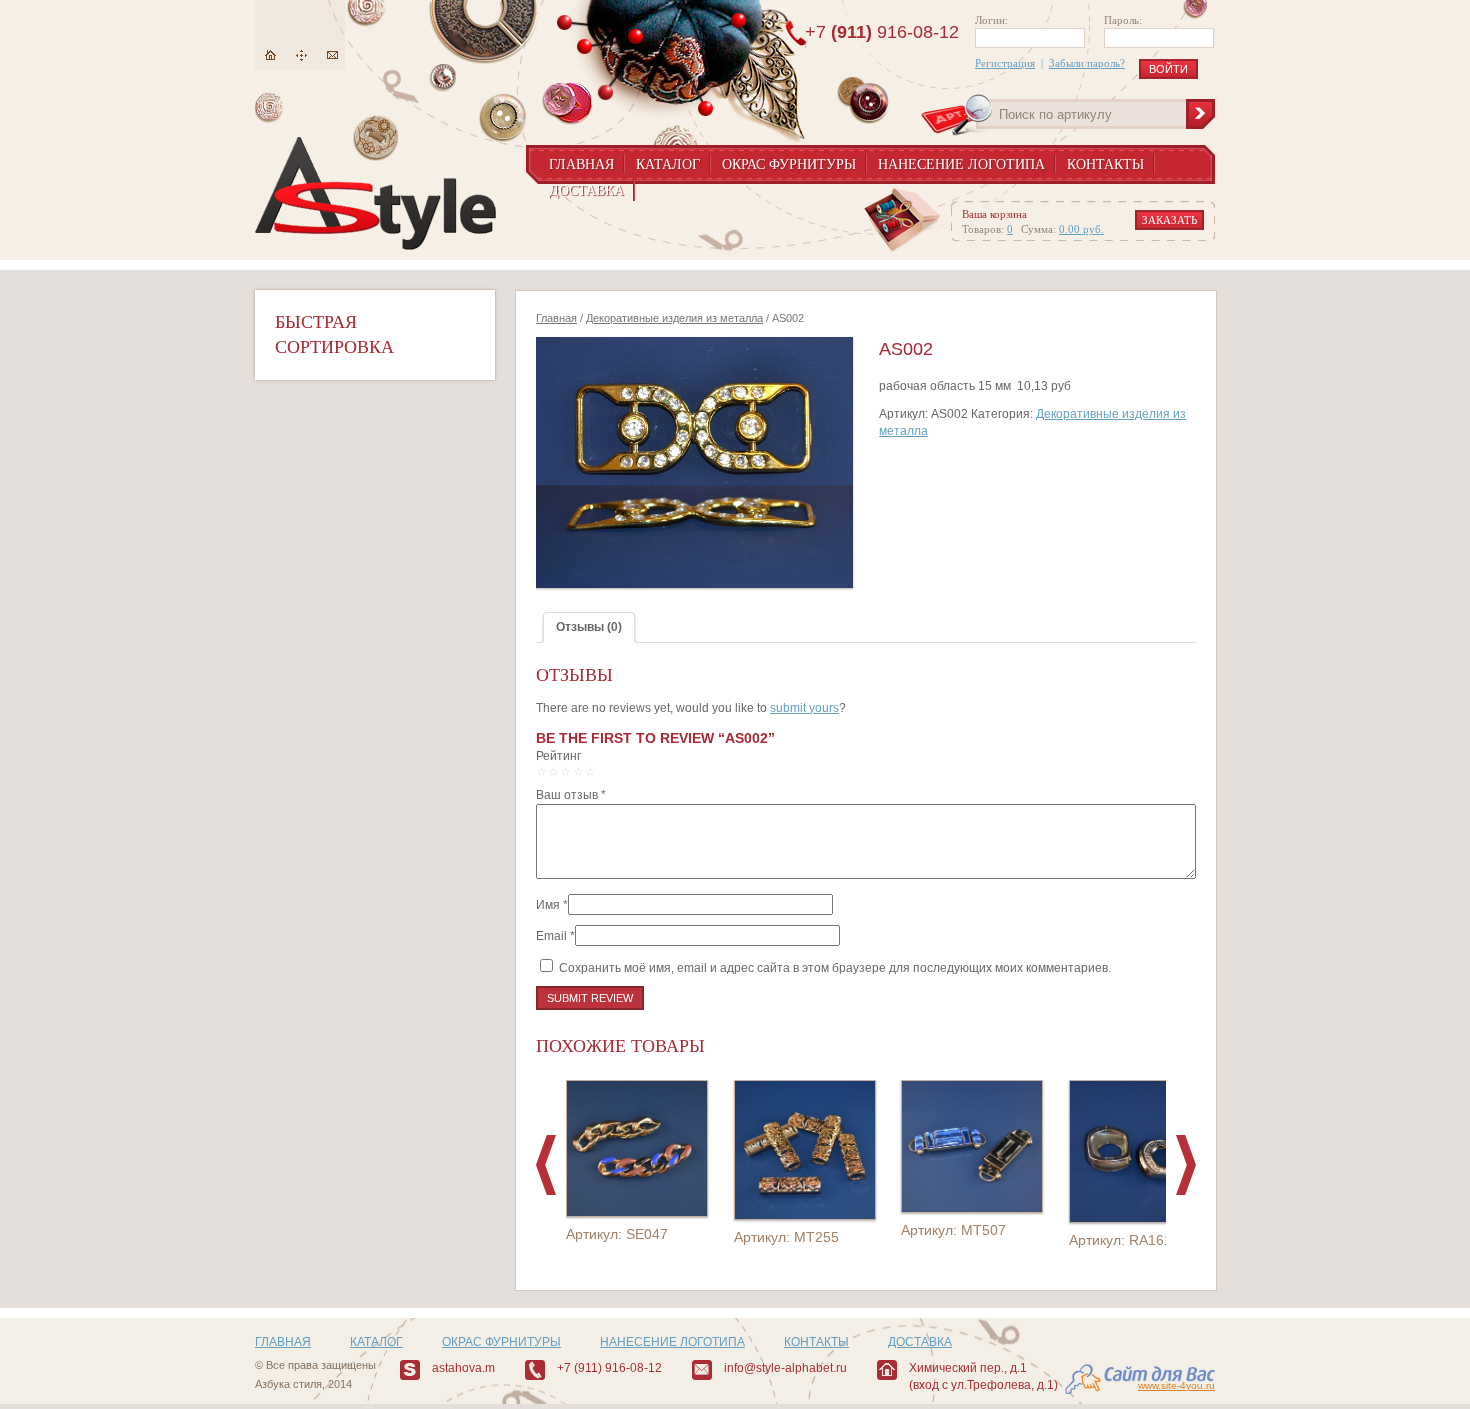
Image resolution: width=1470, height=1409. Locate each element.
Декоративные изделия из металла (674, 318)
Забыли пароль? (1087, 63)
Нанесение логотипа (961, 164)
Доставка (586, 190)
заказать (1169, 220)
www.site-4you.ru (1176, 1385)
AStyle (375, 193)
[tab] (589, 627)
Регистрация (1005, 63)
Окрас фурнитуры (789, 164)
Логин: (991, 20)
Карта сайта (301, 55)
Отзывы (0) (589, 627)
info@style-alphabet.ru (785, 1368)
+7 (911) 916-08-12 (609, 1368)
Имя (548, 905)
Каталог (668, 164)
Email (551, 936)
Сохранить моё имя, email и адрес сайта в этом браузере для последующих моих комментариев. (835, 968)
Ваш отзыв (571, 795)
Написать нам (332, 55)
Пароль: (1123, 20)
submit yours (804, 708)
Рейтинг (558, 756)
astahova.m (463, 1368)
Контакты (1105, 164)
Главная (270, 55)
